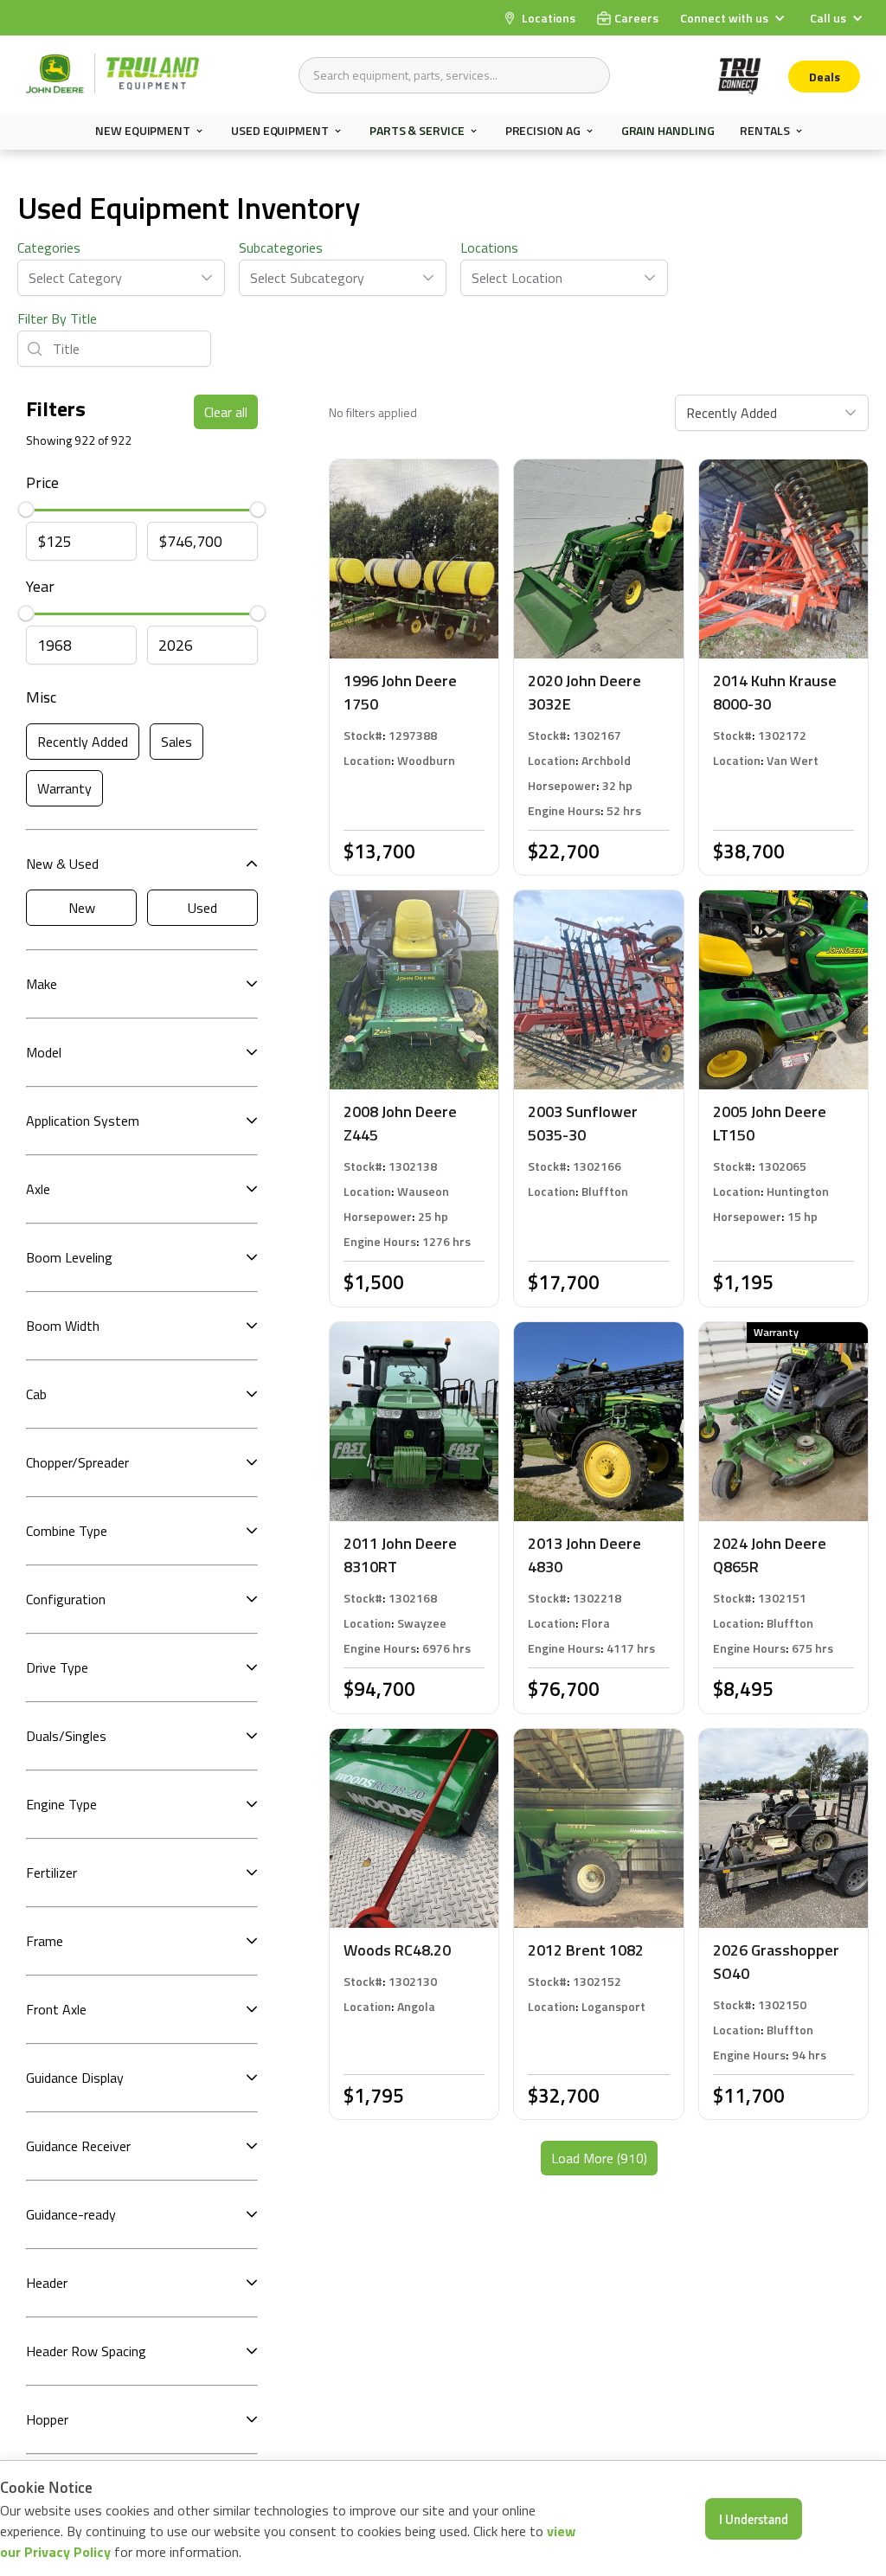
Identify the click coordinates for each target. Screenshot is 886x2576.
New (82, 908)
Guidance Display (75, 2078)
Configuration (66, 1599)
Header (47, 2283)
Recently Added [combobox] (732, 413)
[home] (112, 74)
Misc (41, 697)
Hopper (47, 2419)
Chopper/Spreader (77, 1462)
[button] (735, 18)
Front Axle (56, 2009)
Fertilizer (51, 1873)
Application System (83, 1121)
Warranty (64, 788)
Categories (49, 247)
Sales (177, 742)
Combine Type (67, 1531)
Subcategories (281, 247)
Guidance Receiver (78, 2146)
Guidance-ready (71, 2214)
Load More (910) (599, 2158)
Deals (825, 77)
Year (40, 586)
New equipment (143, 131)
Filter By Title (57, 318)
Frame (45, 1941)
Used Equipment (280, 131)
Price (42, 482)
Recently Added (83, 742)
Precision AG (543, 131)
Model (44, 1052)
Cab (36, 1394)
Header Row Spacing (86, 2351)
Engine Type (61, 1804)
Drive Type (57, 1667)
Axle (38, 1189)
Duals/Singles (66, 1736)
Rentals (764, 131)
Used (202, 908)
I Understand (754, 2519)
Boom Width (63, 1326)
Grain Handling (668, 130)
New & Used (62, 864)
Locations (489, 247)
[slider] (26, 510)
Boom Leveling (69, 1257)
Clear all (226, 412)
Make (42, 984)
